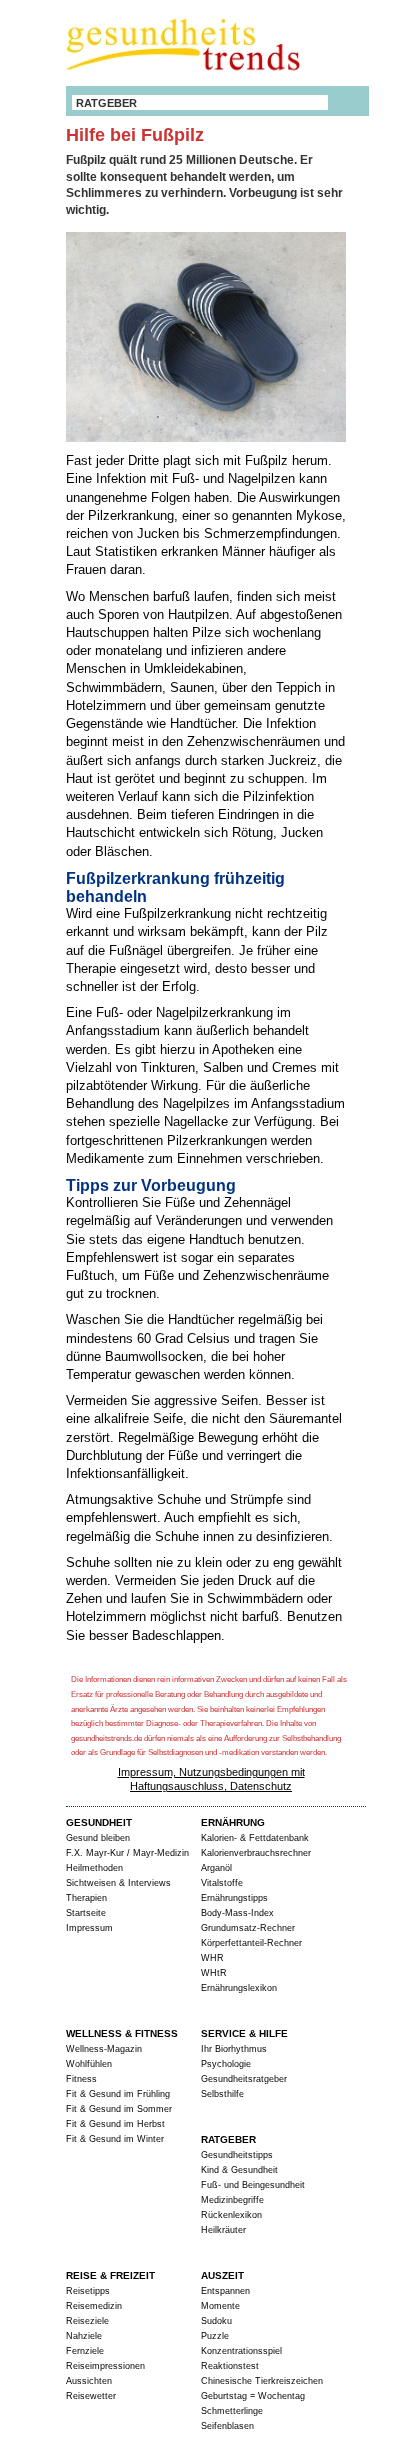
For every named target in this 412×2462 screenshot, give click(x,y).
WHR (212, 1958)
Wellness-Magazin (104, 2049)
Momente (220, 2306)
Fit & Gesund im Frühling (118, 2094)
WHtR (214, 1973)
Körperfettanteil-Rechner (251, 1943)
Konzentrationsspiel (241, 2351)
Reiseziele (87, 2321)
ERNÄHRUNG (233, 1822)
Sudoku (216, 2321)
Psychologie (226, 2064)
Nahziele (84, 2336)
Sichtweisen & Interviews (118, 1883)
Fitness (81, 2079)
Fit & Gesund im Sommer (119, 2109)
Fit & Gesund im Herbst (115, 2124)
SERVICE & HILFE (244, 2033)
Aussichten (89, 2381)
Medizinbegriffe (232, 2200)
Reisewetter (91, 2396)
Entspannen (225, 2291)
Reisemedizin (94, 2306)
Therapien (86, 1898)
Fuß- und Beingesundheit (253, 2185)
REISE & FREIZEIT (110, 2275)
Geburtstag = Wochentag (253, 2396)
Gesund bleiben (98, 1838)
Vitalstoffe (222, 1883)
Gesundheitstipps (237, 2155)
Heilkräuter (223, 2230)
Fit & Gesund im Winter (115, 2139)
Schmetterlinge (232, 2411)
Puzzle (215, 2336)
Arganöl (216, 1868)
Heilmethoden (94, 1868)
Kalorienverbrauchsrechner (256, 1853)
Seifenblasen (227, 2426)
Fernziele (85, 2351)
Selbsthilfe (222, 2094)
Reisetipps (88, 2291)
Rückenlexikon (231, 2215)
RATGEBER (106, 103)
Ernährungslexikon (239, 1988)
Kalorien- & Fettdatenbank (255, 1838)
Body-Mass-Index (237, 1913)
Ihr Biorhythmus (234, 2049)
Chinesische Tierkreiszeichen (262, 2381)
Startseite (86, 1913)
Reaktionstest (230, 2366)
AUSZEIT (222, 2275)
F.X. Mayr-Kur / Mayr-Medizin (127, 1853)
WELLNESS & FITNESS (122, 2033)
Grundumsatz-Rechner (248, 1928)
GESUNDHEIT (99, 1822)
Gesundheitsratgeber (244, 2079)
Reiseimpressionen (105, 2366)
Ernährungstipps (234, 1898)
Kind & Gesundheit (239, 2170)
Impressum (89, 1928)
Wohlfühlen (89, 2064)
